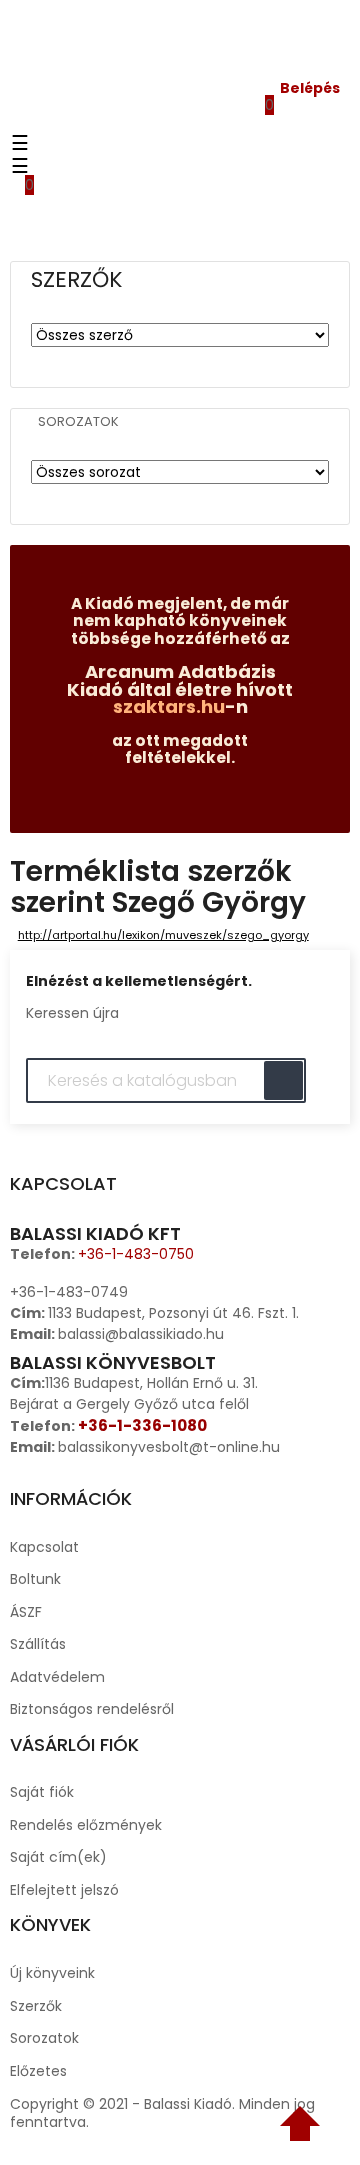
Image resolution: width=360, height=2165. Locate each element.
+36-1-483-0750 (136, 1254)
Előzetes (38, 2071)
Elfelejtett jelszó (64, 1890)
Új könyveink (52, 1973)
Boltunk (35, 1579)
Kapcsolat (44, 1547)
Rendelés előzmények (86, 1825)
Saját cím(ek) (58, 1857)
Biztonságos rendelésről (92, 1709)
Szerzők (36, 2006)
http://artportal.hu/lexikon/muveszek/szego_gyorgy (163, 935)
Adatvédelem (57, 1677)
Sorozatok (78, 422)
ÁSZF (26, 1612)
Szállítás (38, 1644)
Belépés (310, 88)
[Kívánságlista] (255, 123)
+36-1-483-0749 (69, 1292)
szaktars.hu (169, 706)
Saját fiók (42, 1792)
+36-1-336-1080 (142, 1425)
